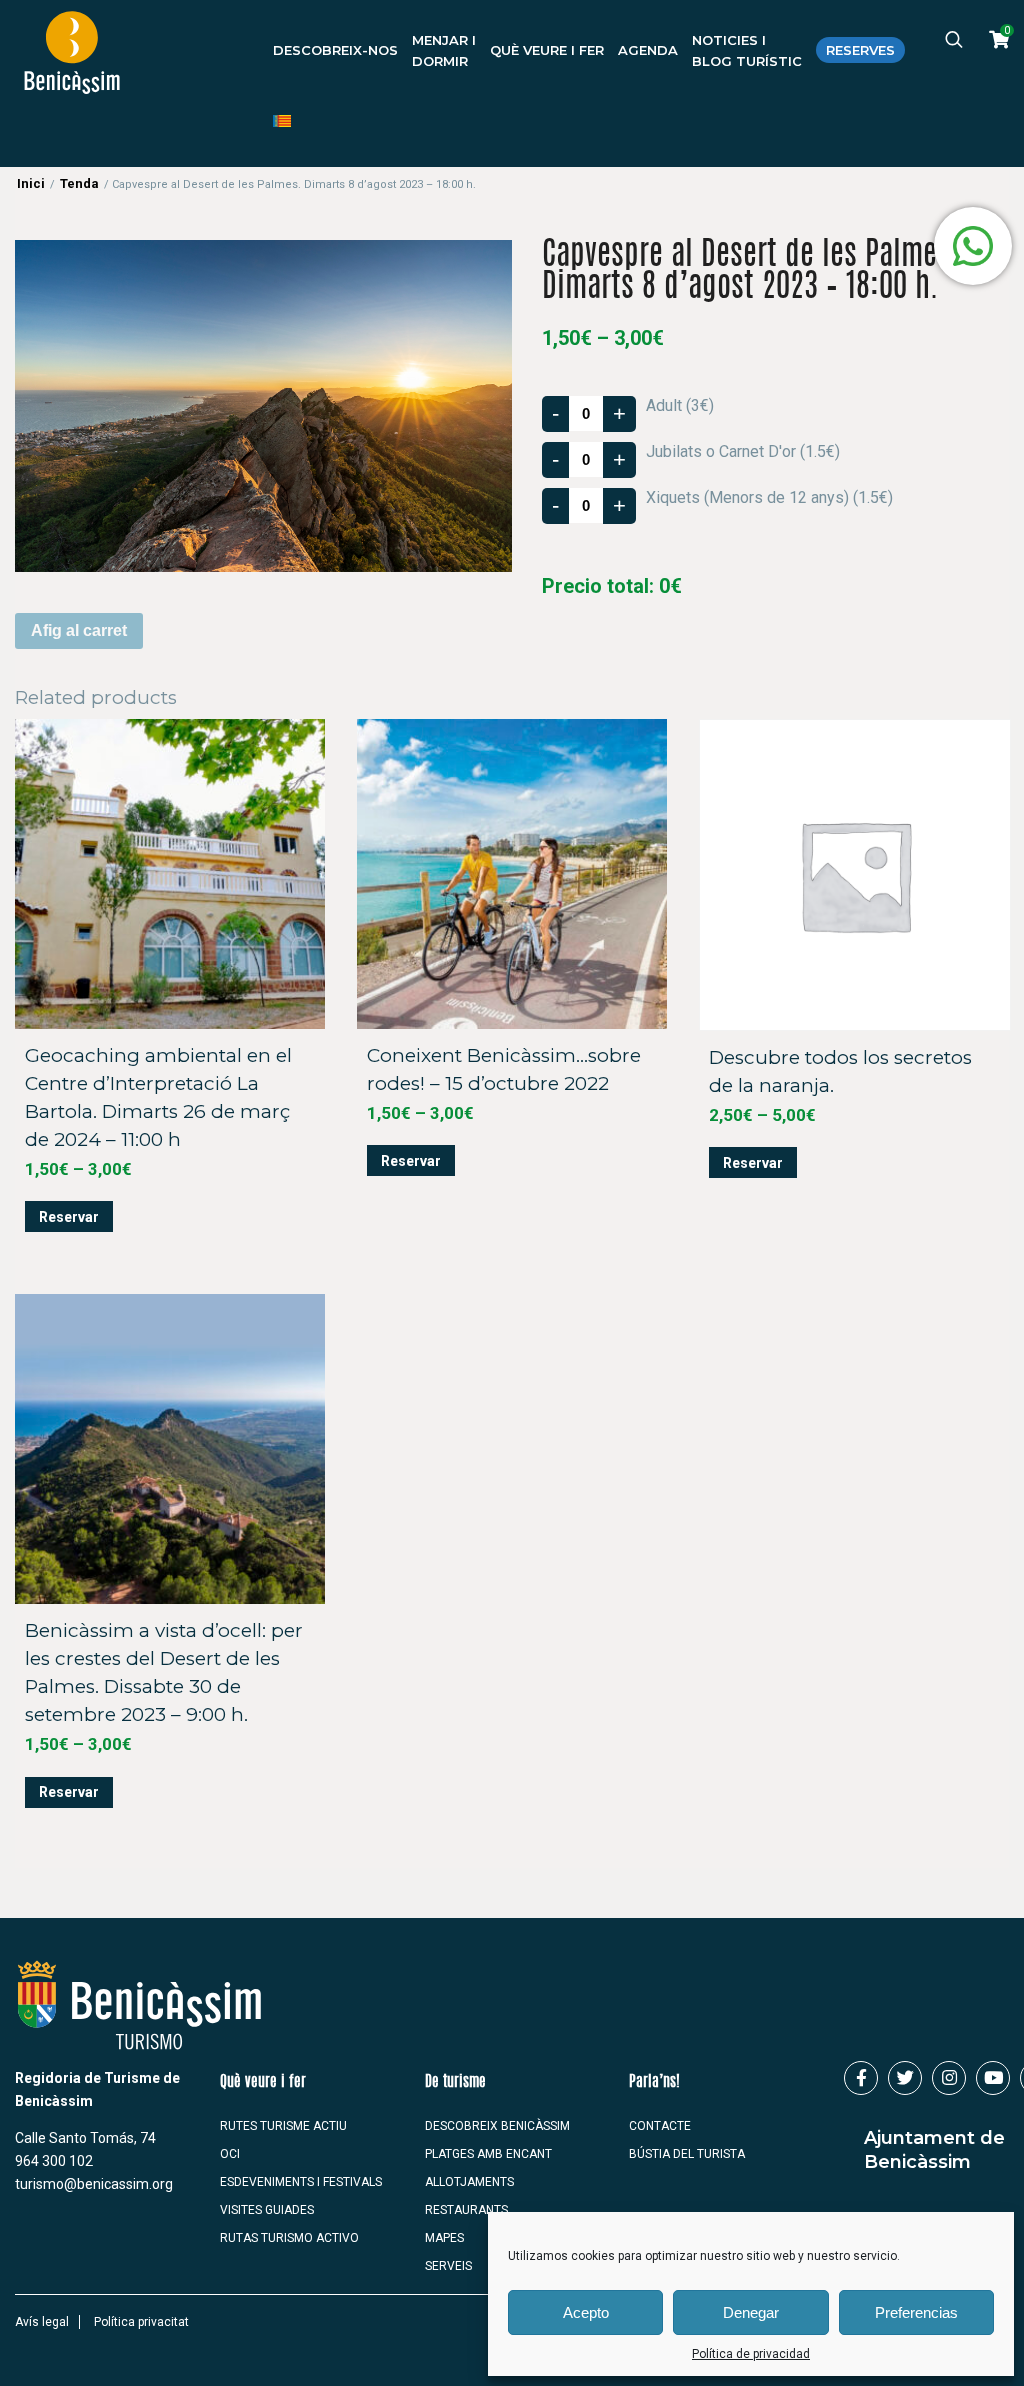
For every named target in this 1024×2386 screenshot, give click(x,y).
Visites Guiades (267, 2210)
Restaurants (466, 2210)
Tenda (79, 183)
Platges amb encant (488, 2154)
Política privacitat (141, 2322)
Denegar (751, 2312)
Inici (31, 183)
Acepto (586, 2312)
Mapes (444, 2238)
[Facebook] (861, 2078)
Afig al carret (79, 630)
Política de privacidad (751, 2354)
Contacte (660, 2126)
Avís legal (42, 2322)
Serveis (448, 2266)
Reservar (69, 1217)
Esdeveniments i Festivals (301, 2182)
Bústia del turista (687, 2154)
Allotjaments (469, 2182)
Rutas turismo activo (289, 2238)
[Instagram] (949, 2078)
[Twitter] (905, 2078)
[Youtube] (993, 2078)
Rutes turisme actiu (283, 2126)
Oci (230, 2154)
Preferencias (916, 2312)
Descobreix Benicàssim (497, 2126)
